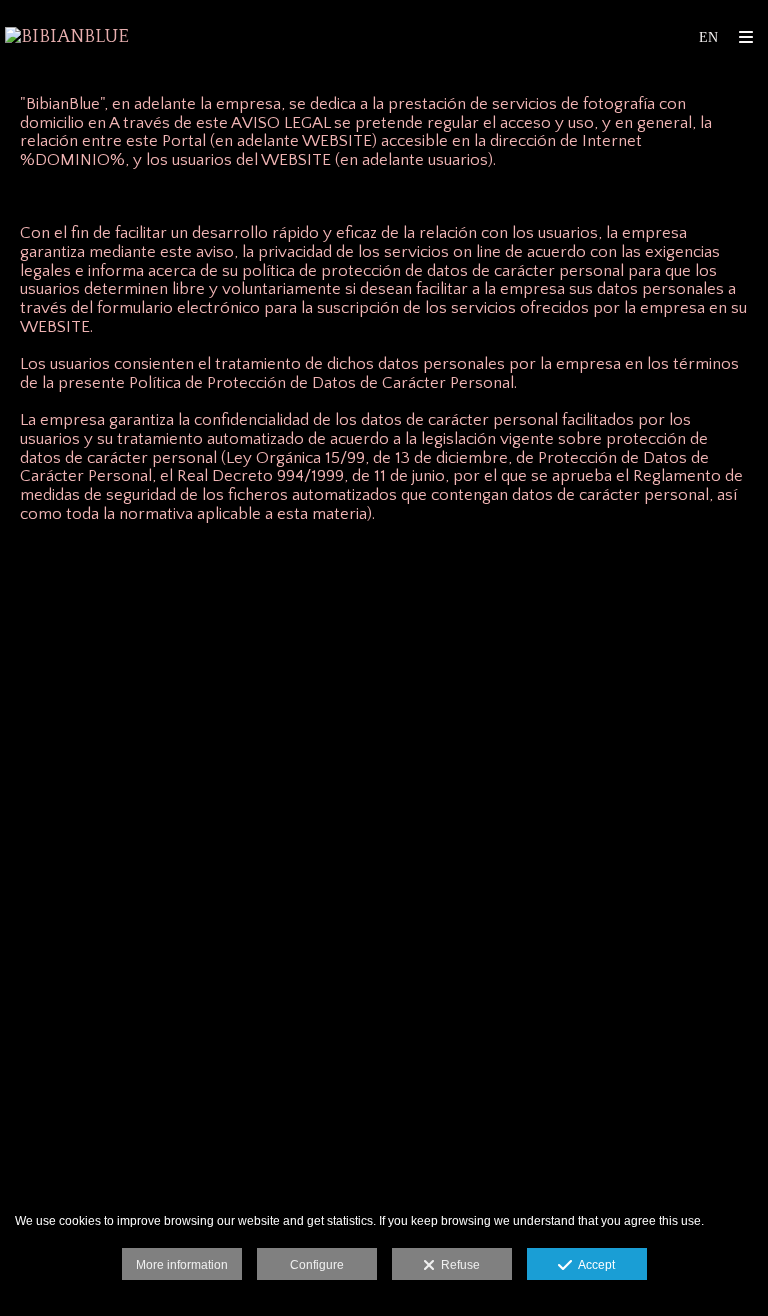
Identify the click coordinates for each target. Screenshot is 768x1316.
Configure (317, 1265)
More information (182, 1265)
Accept (593, 1265)
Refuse (457, 1265)
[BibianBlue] (67, 37)
